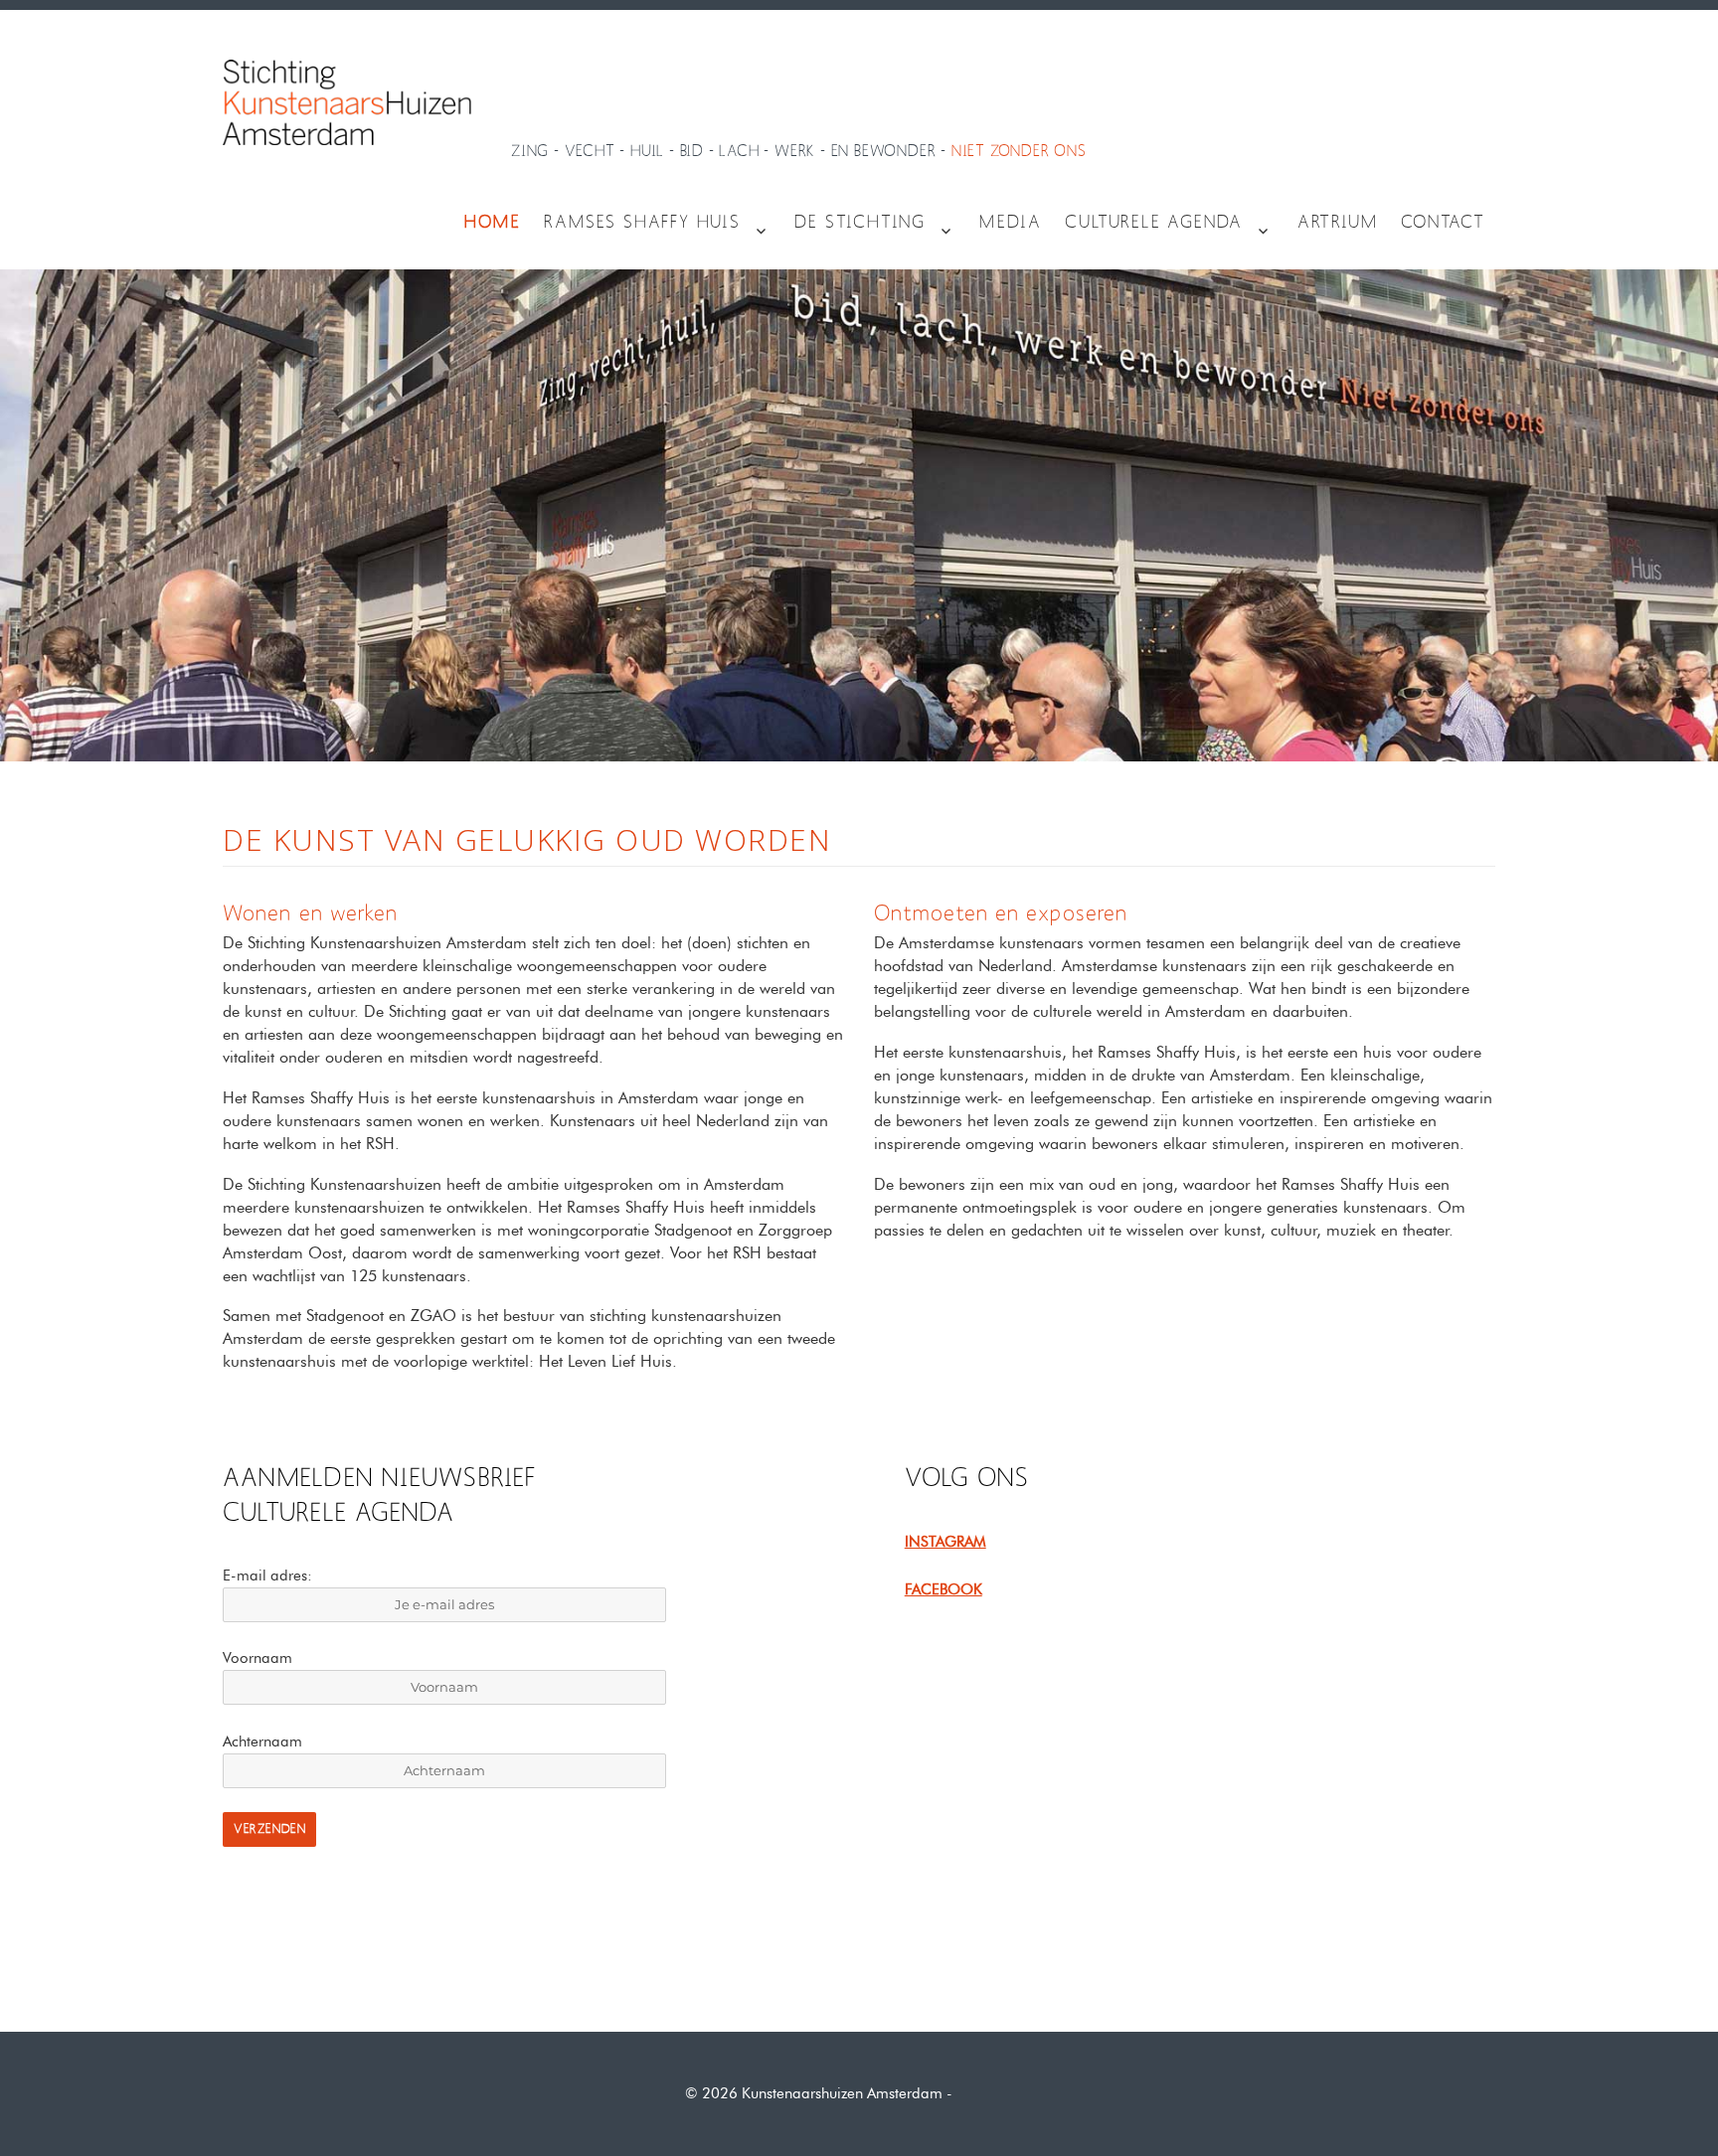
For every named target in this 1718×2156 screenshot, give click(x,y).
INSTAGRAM (945, 1542)
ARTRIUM (1338, 223)
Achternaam (262, 1741)
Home (492, 223)
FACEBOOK (944, 1589)
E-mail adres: (267, 1576)
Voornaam (258, 1658)
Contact (1443, 223)
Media (1010, 223)
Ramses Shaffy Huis (642, 223)
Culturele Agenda (1154, 223)
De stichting (860, 223)
